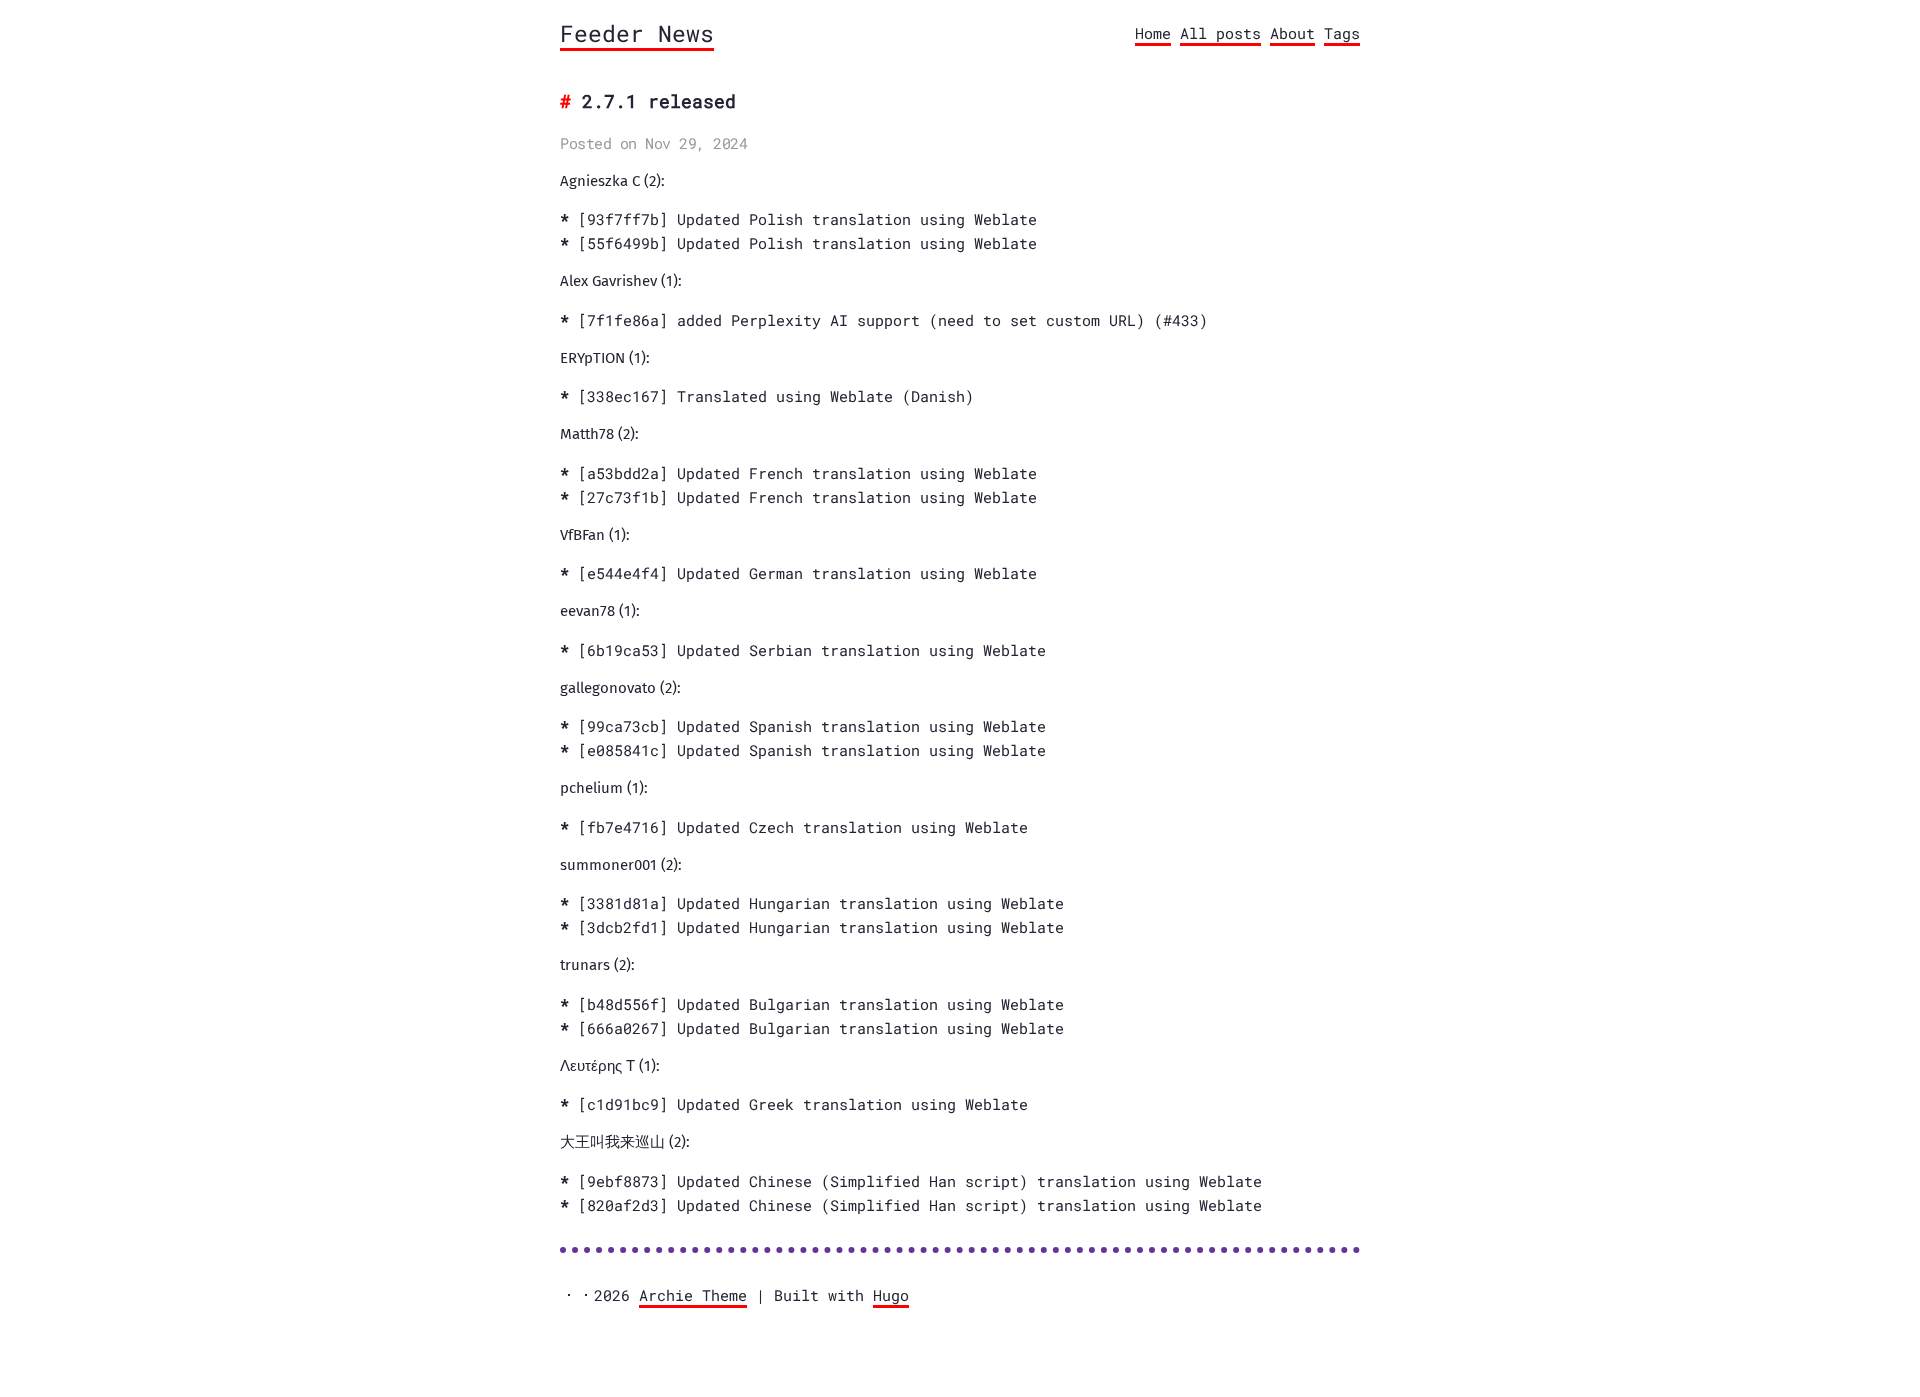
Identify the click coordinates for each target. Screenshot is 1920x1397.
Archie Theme (693, 1295)
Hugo (891, 1295)
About (1292, 33)
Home (1153, 33)
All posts (1220, 33)
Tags (1342, 33)
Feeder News (637, 33)
